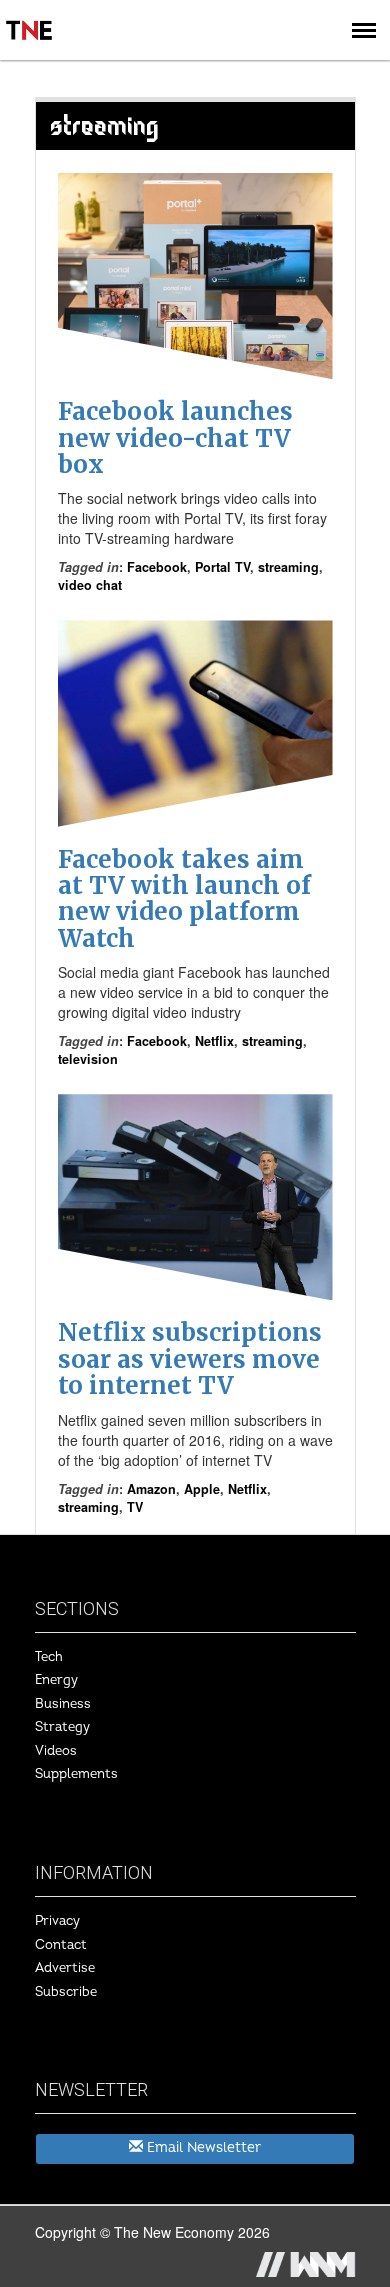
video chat (90, 585)
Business (63, 1704)
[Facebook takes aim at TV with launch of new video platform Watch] (195, 723)
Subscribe (66, 1992)
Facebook (157, 567)
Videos (56, 1751)
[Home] (30, 16)
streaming (288, 567)
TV (135, 1507)
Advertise (65, 1968)
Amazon (151, 1489)
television (88, 1059)
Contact (61, 1945)
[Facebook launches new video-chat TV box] (195, 276)
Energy (56, 1680)
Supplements (76, 1774)
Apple (202, 1489)
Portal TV (222, 567)
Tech (49, 1657)
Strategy (62, 1727)
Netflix (214, 1041)
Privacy (57, 1921)
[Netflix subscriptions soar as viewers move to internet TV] (195, 1197)
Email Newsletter (202, 2147)
